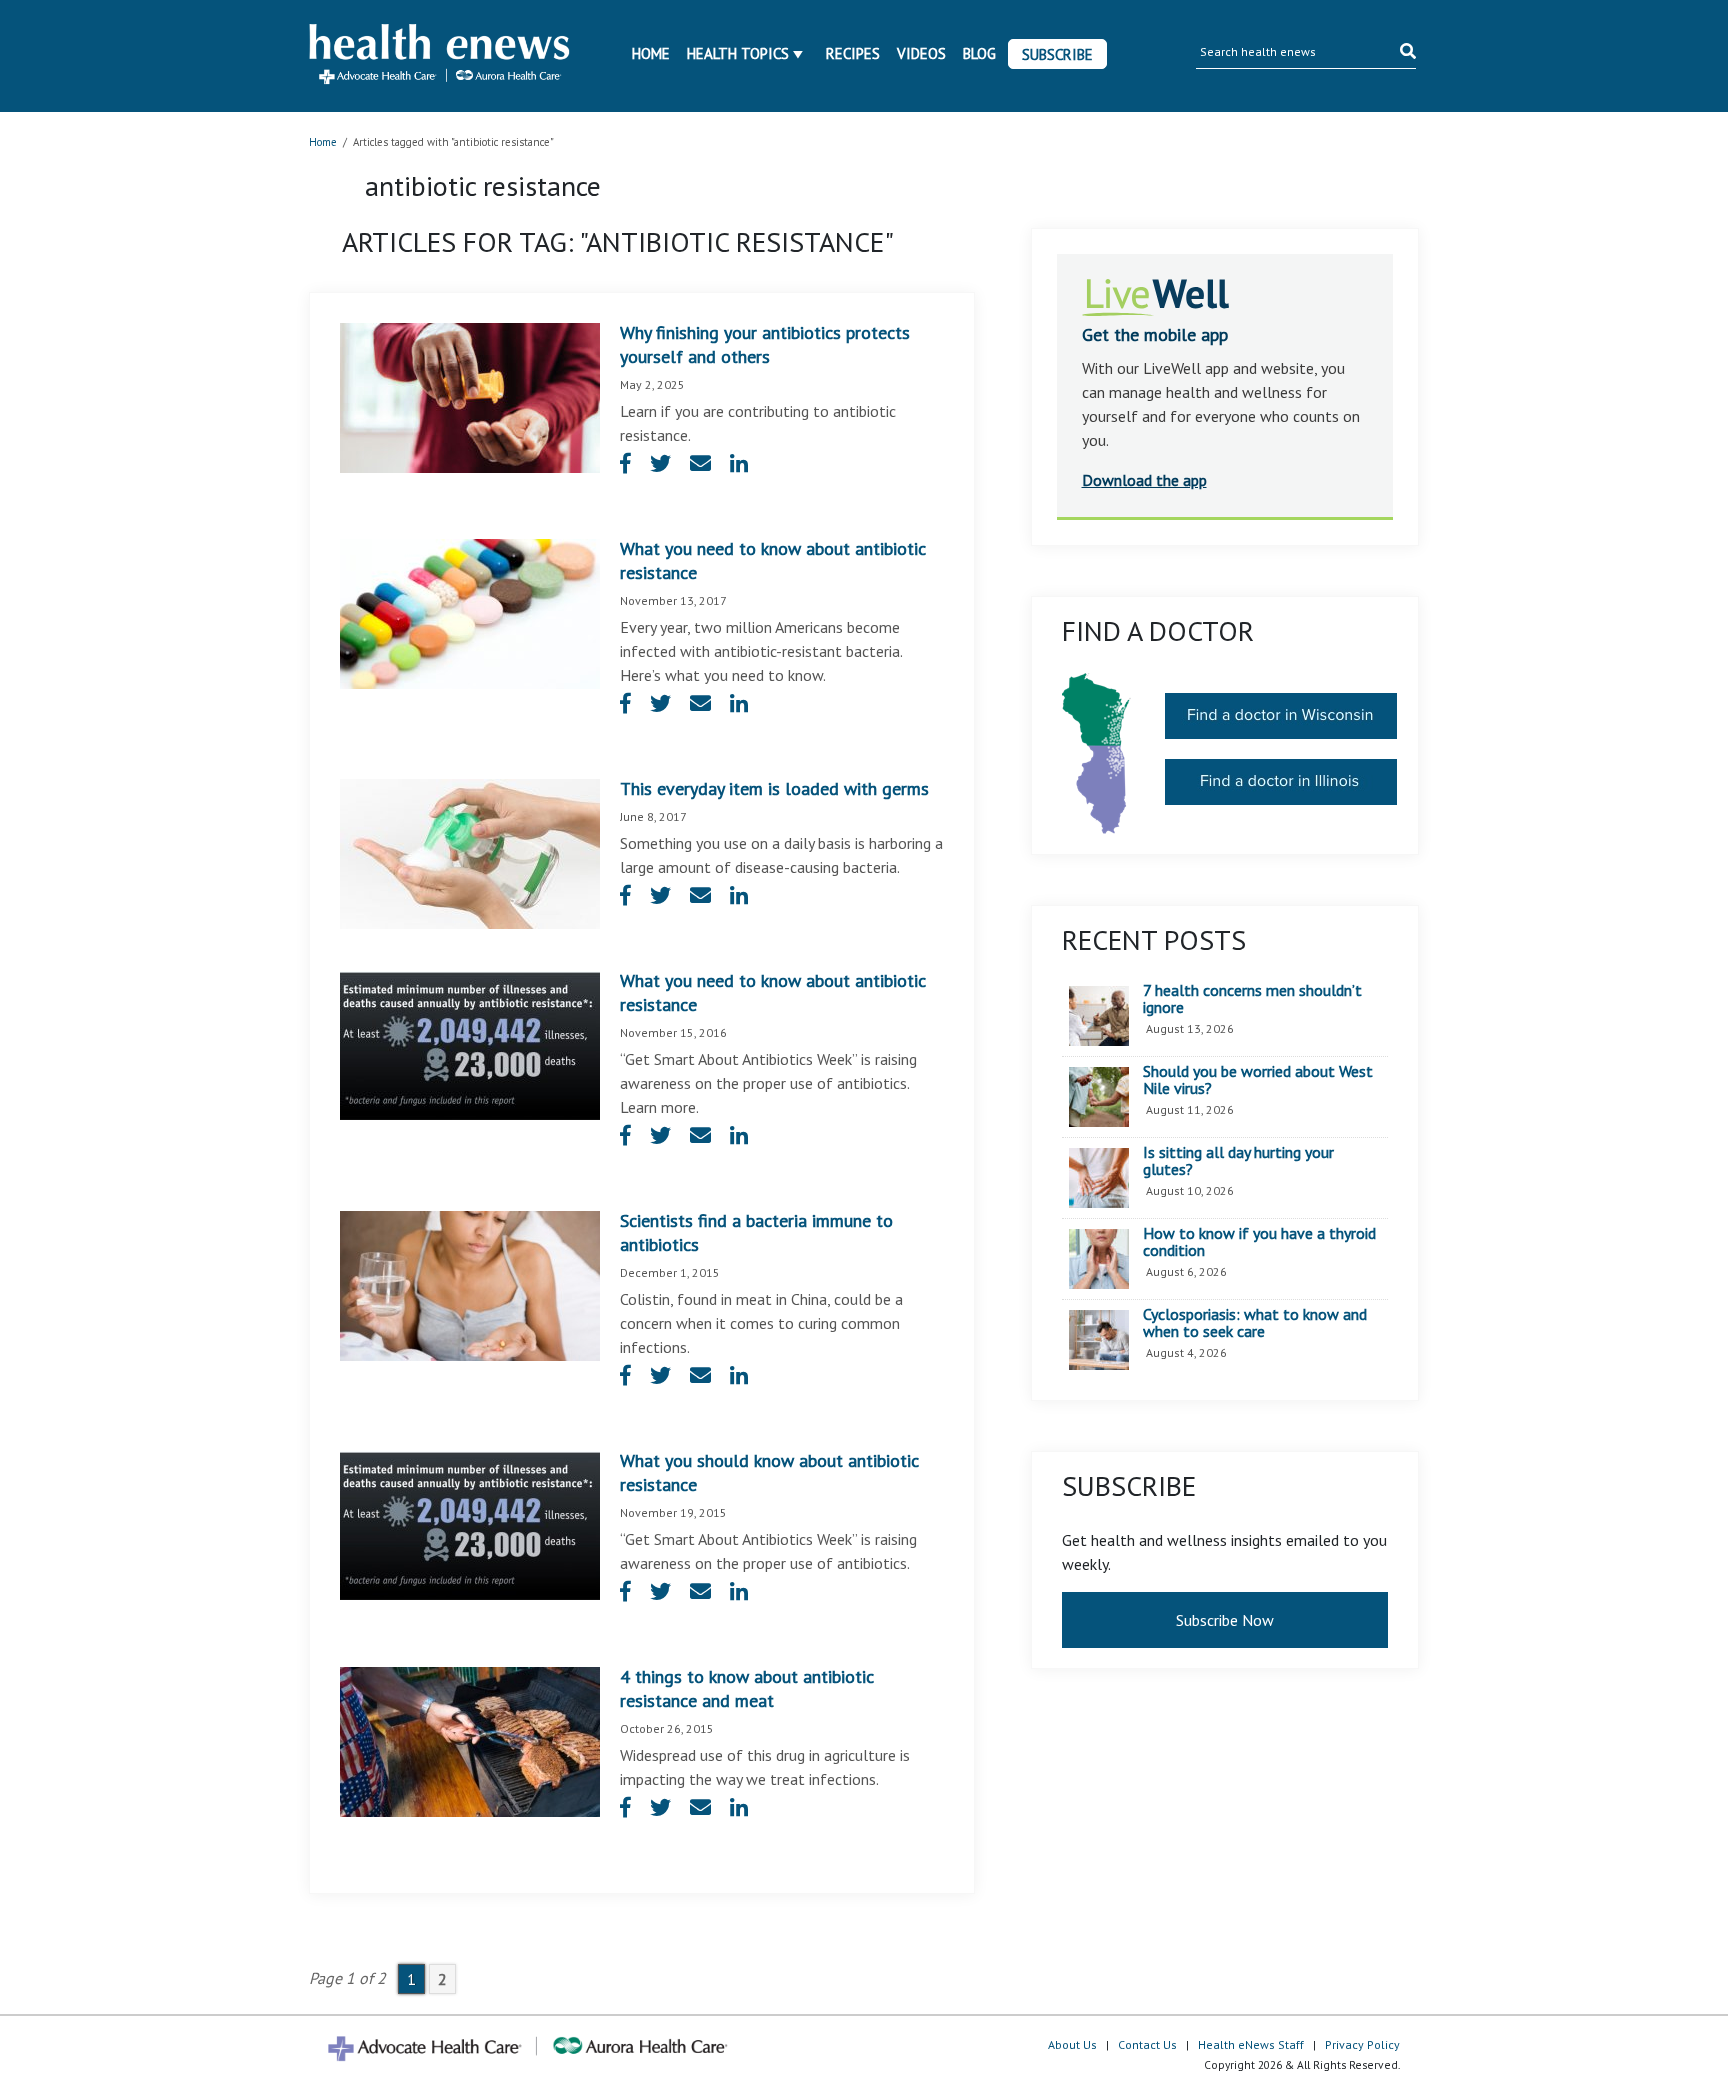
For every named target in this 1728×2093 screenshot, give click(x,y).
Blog (979, 53)
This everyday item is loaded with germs (774, 788)
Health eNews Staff (1251, 2044)
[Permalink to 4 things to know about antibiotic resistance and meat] (470, 1740)
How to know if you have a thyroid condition (1259, 1242)
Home (651, 53)
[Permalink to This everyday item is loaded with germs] (470, 852)
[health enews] (440, 56)
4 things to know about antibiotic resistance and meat (747, 1688)
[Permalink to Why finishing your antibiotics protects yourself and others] (470, 396)
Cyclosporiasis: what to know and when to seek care (1255, 1323)
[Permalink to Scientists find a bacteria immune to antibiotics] (470, 1284)
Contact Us (1147, 2044)
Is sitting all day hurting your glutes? (1238, 1161)
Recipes (853, 53)
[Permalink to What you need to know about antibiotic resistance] (470, 612)
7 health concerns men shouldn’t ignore (1252, 999)
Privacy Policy (1362, 2044)
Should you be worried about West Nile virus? (1258, 1080)
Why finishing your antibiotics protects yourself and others (765, 344)
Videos (921, 53)
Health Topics (738, 53)
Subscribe (1057, 54)
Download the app (1144, 480)
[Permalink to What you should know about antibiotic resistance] (470, 1524)
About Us (1072, 2044)
